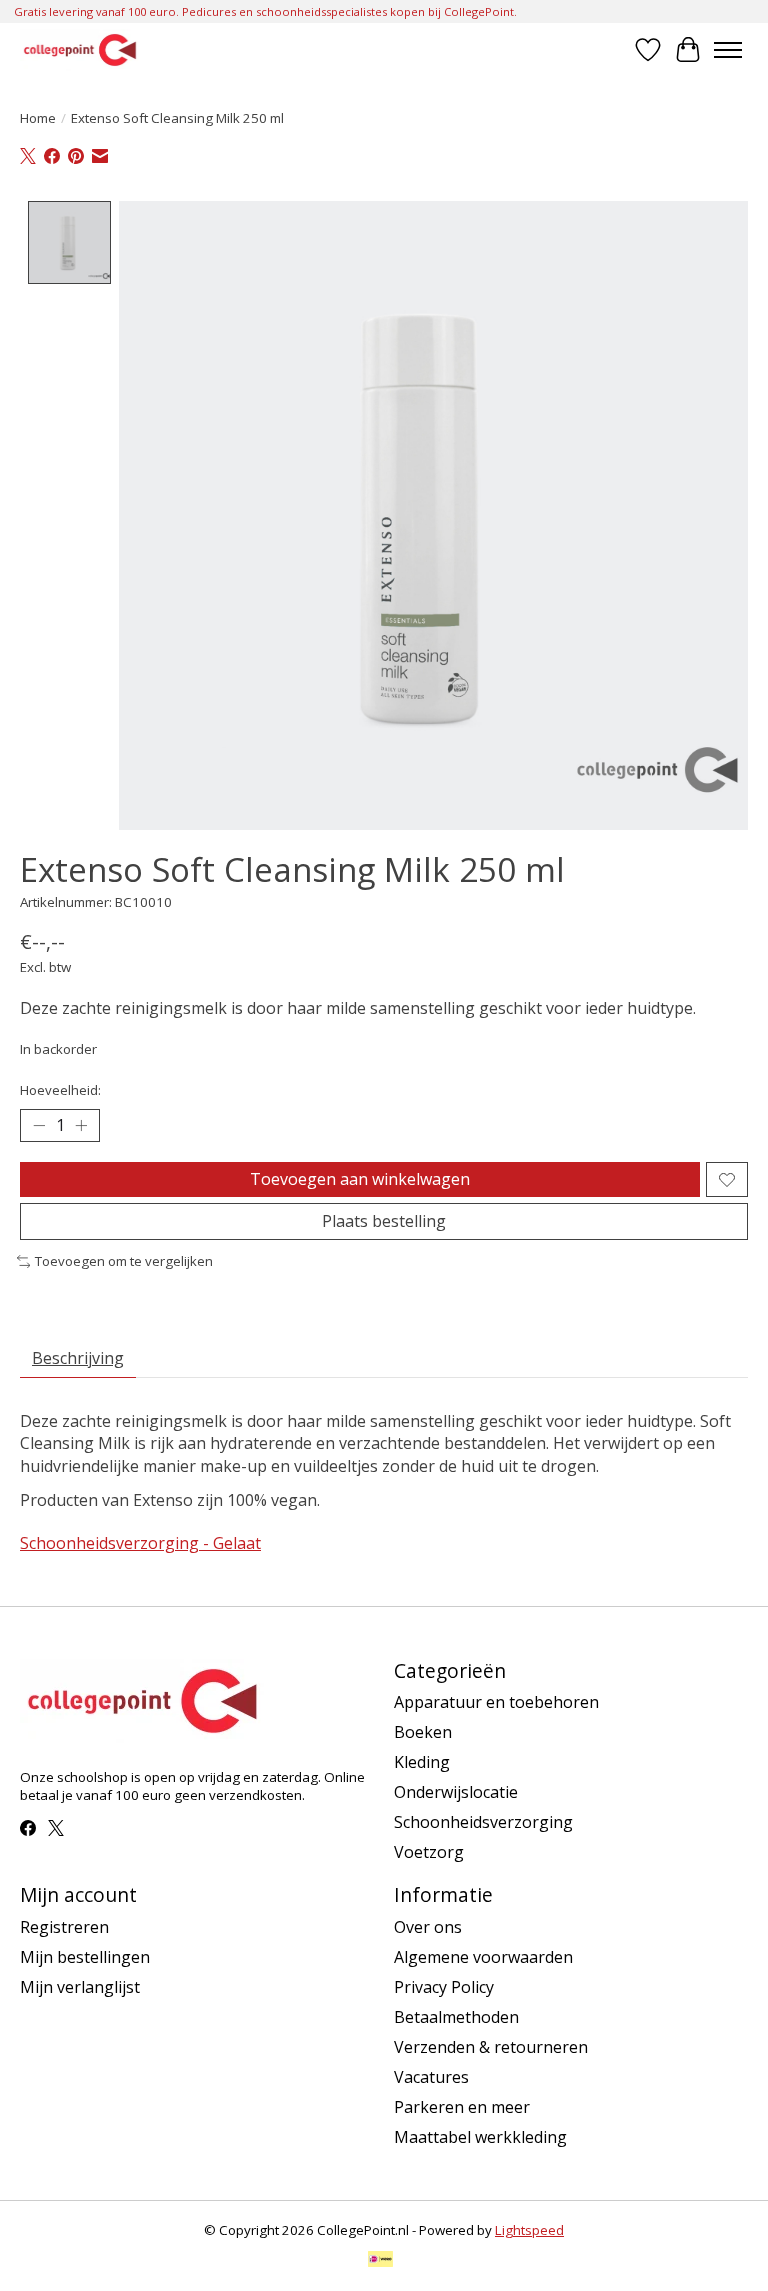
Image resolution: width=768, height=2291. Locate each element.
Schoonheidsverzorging (483, 1822)
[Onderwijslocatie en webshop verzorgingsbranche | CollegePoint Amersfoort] (80, 49)
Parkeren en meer (462, 2107)
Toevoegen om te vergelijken (124, 1261)
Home (38, 118)
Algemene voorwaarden (483, 1957)
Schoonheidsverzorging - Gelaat (140, 1543)
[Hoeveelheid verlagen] (39, 1126)
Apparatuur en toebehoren (496, 1702)
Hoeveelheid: (60, 1090)
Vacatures (431, 2077)
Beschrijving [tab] (78, 1358)
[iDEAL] (380, 2261)
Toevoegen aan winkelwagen (360, 1179)
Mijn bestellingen (85, 1957)
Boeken (423, 1732)
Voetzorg (429, 1852)
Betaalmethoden (456, 2017)
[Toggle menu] (728, 50)
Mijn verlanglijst (80, 1987)
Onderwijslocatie (456, 1792)
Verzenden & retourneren (491, 2047)
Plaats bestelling (384, 1221)
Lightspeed (529, 2230)
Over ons (428, 1927)
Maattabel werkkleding (480, 2137)
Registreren (64, 1927)
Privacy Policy (444, 1987)
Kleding (422, 1762)
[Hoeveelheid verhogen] (81, 1126)
